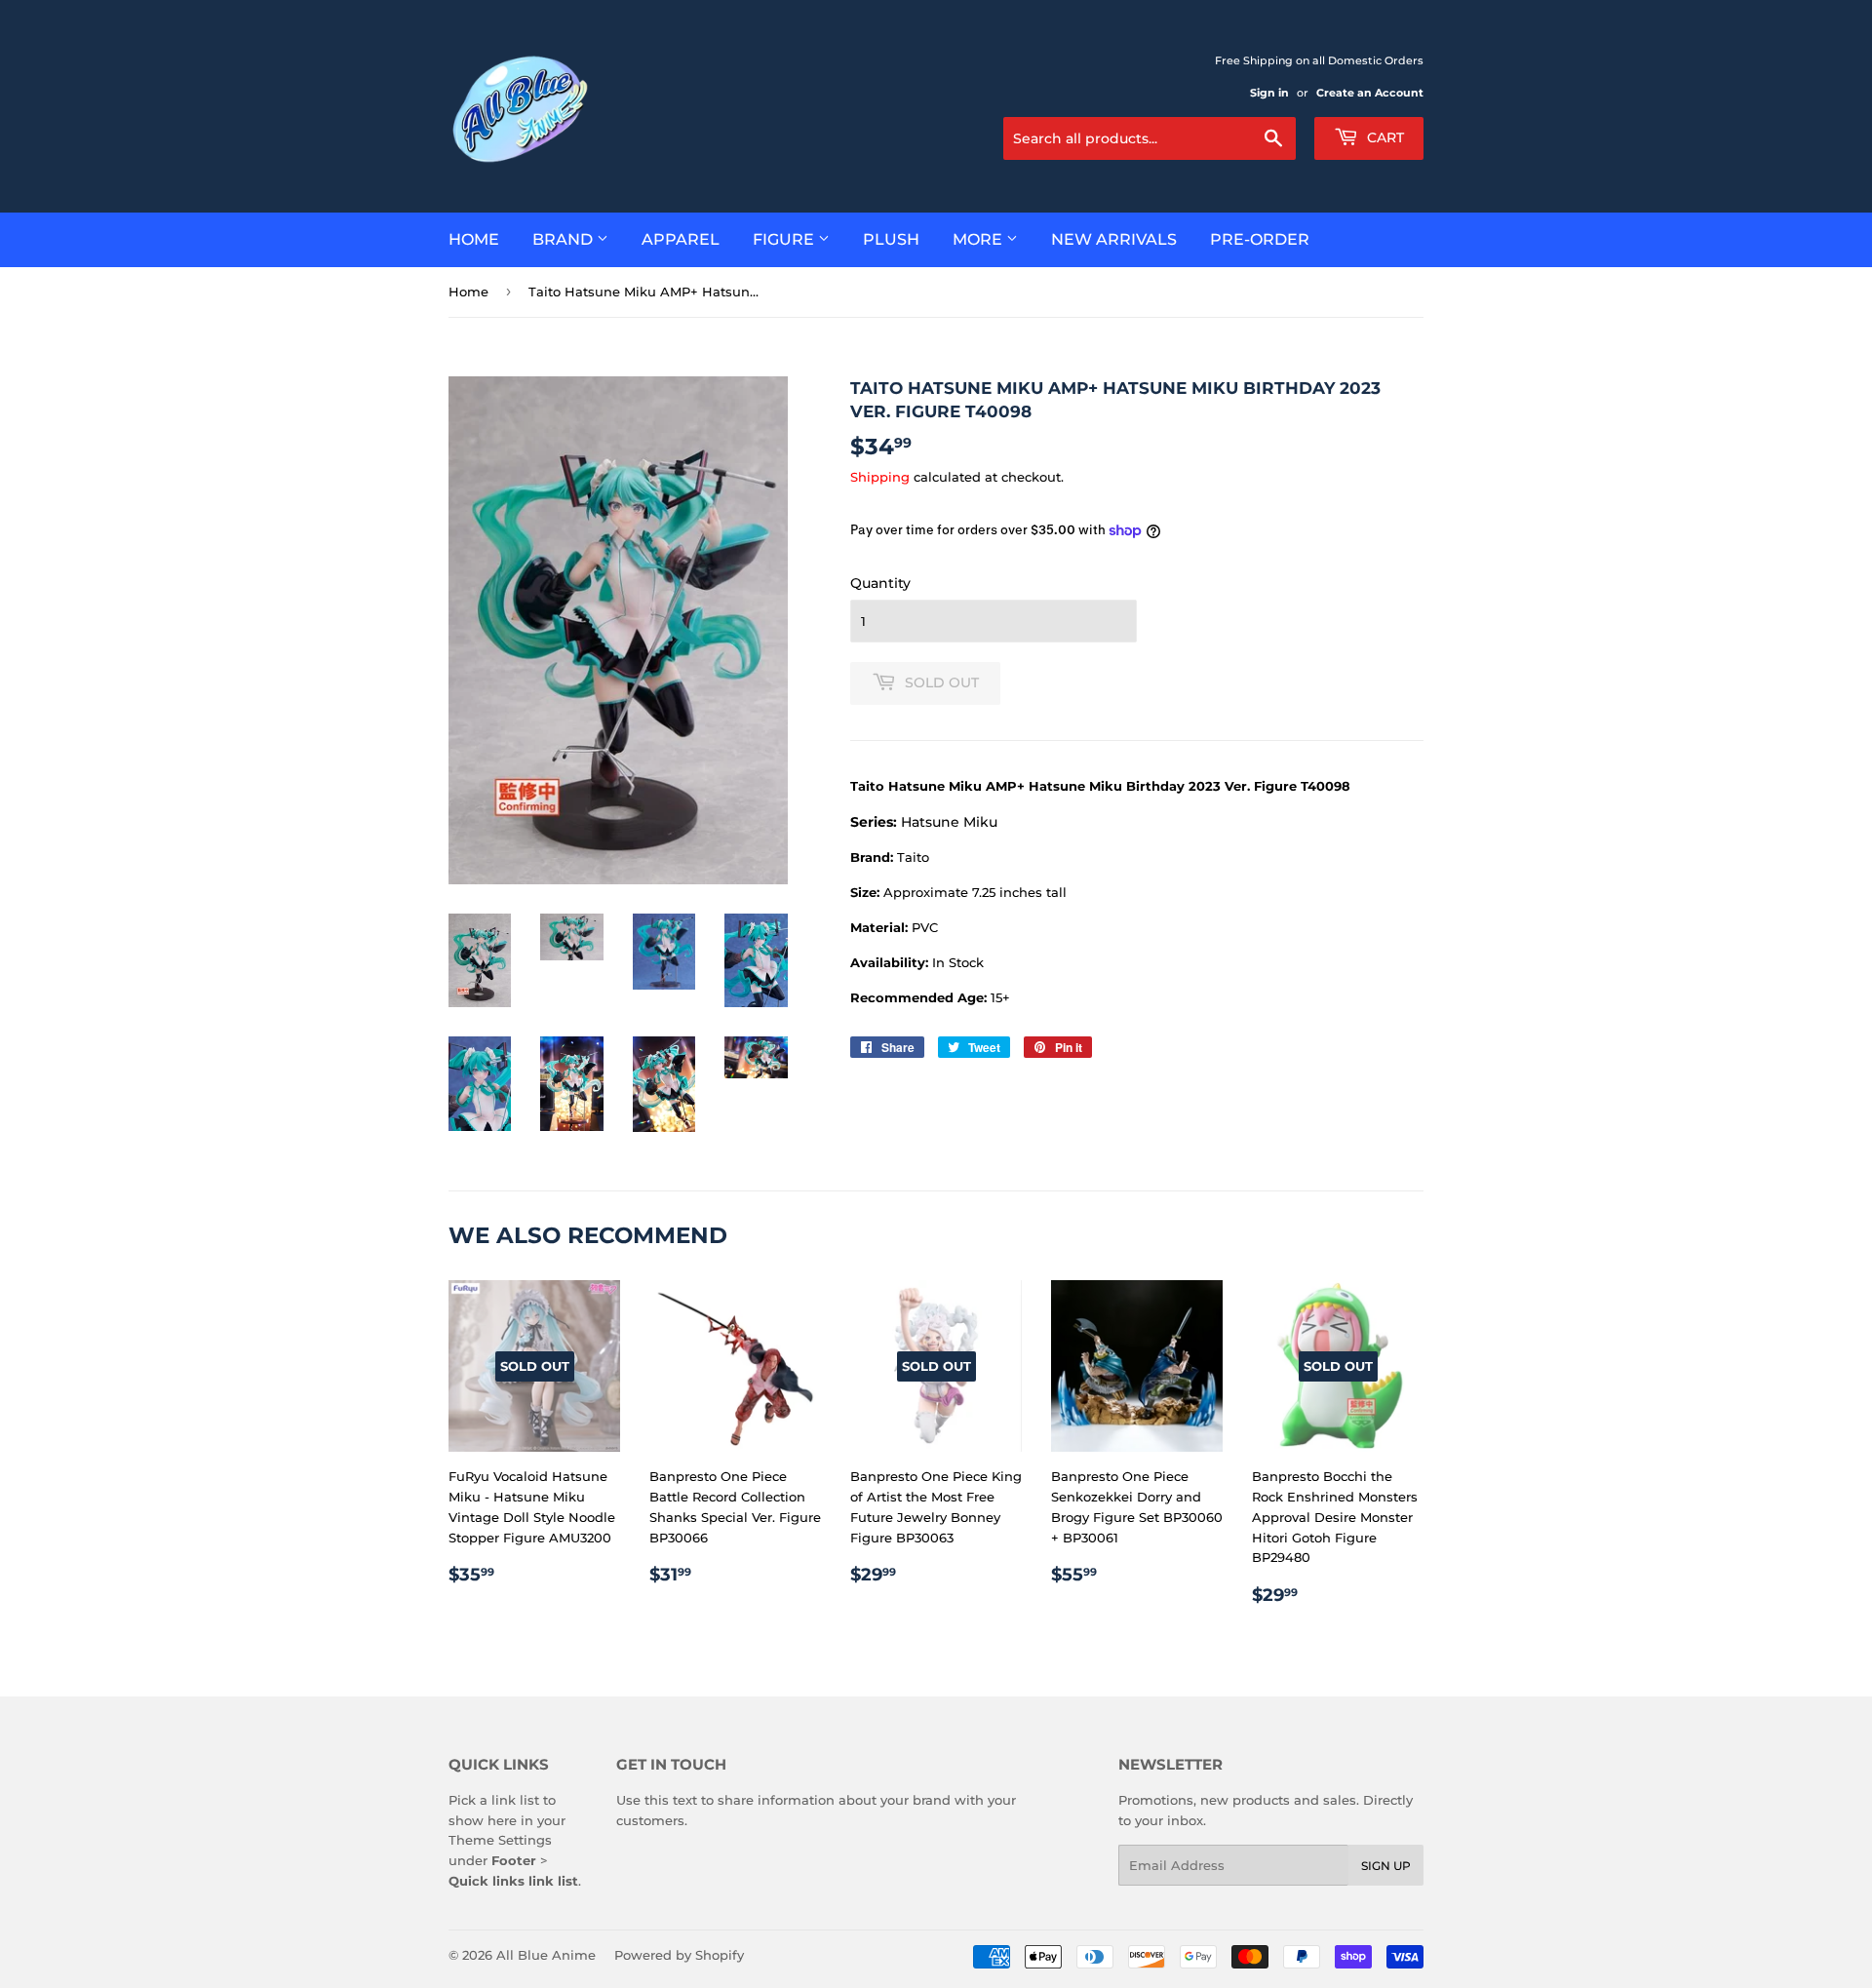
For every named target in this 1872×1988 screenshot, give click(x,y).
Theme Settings (500, 1840)
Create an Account (1370, 93)
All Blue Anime (546, 1955)
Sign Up (1386, 1866)
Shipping (880, 477)
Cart (1384, 137)
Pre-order (1260, 239)
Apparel (681, 239)
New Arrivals (1114, 239)
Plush (891, 239)
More (979, 239)
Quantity (880, 583)
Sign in (1269, 93)
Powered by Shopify (679, 1955)
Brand (565, 239)
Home (474, 239)
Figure (785, 239)
